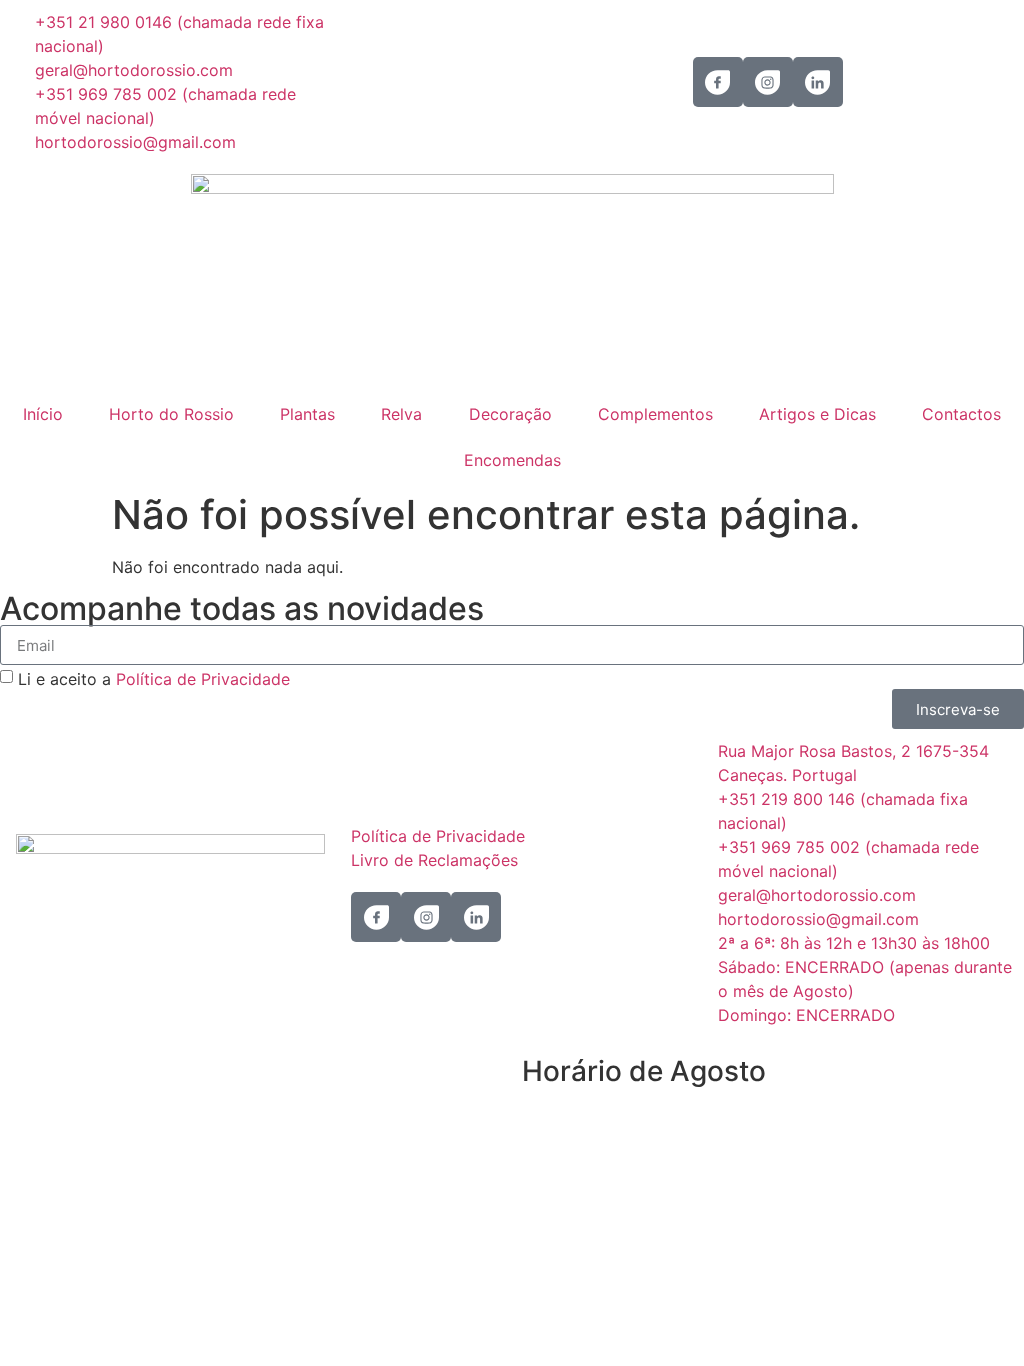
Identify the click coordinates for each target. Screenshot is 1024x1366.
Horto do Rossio (171, 414)
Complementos (655, 414)
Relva (401, 414)
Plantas (307, 414)
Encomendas (512, 460)
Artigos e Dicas (817, 414)
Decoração (510, 414)
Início (43, 414)
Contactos (961, 414)
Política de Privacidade (203, 679)
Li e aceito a (154, 679)
